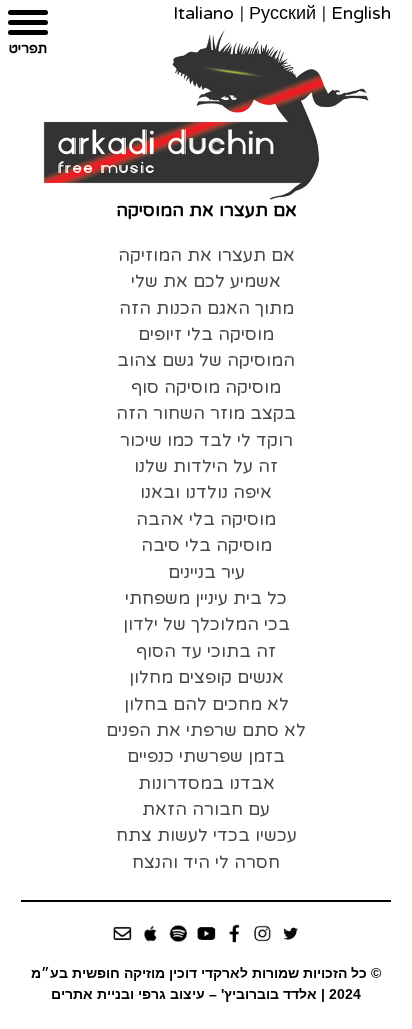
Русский (282, 13)
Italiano (203, 13)
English (361, 13)
